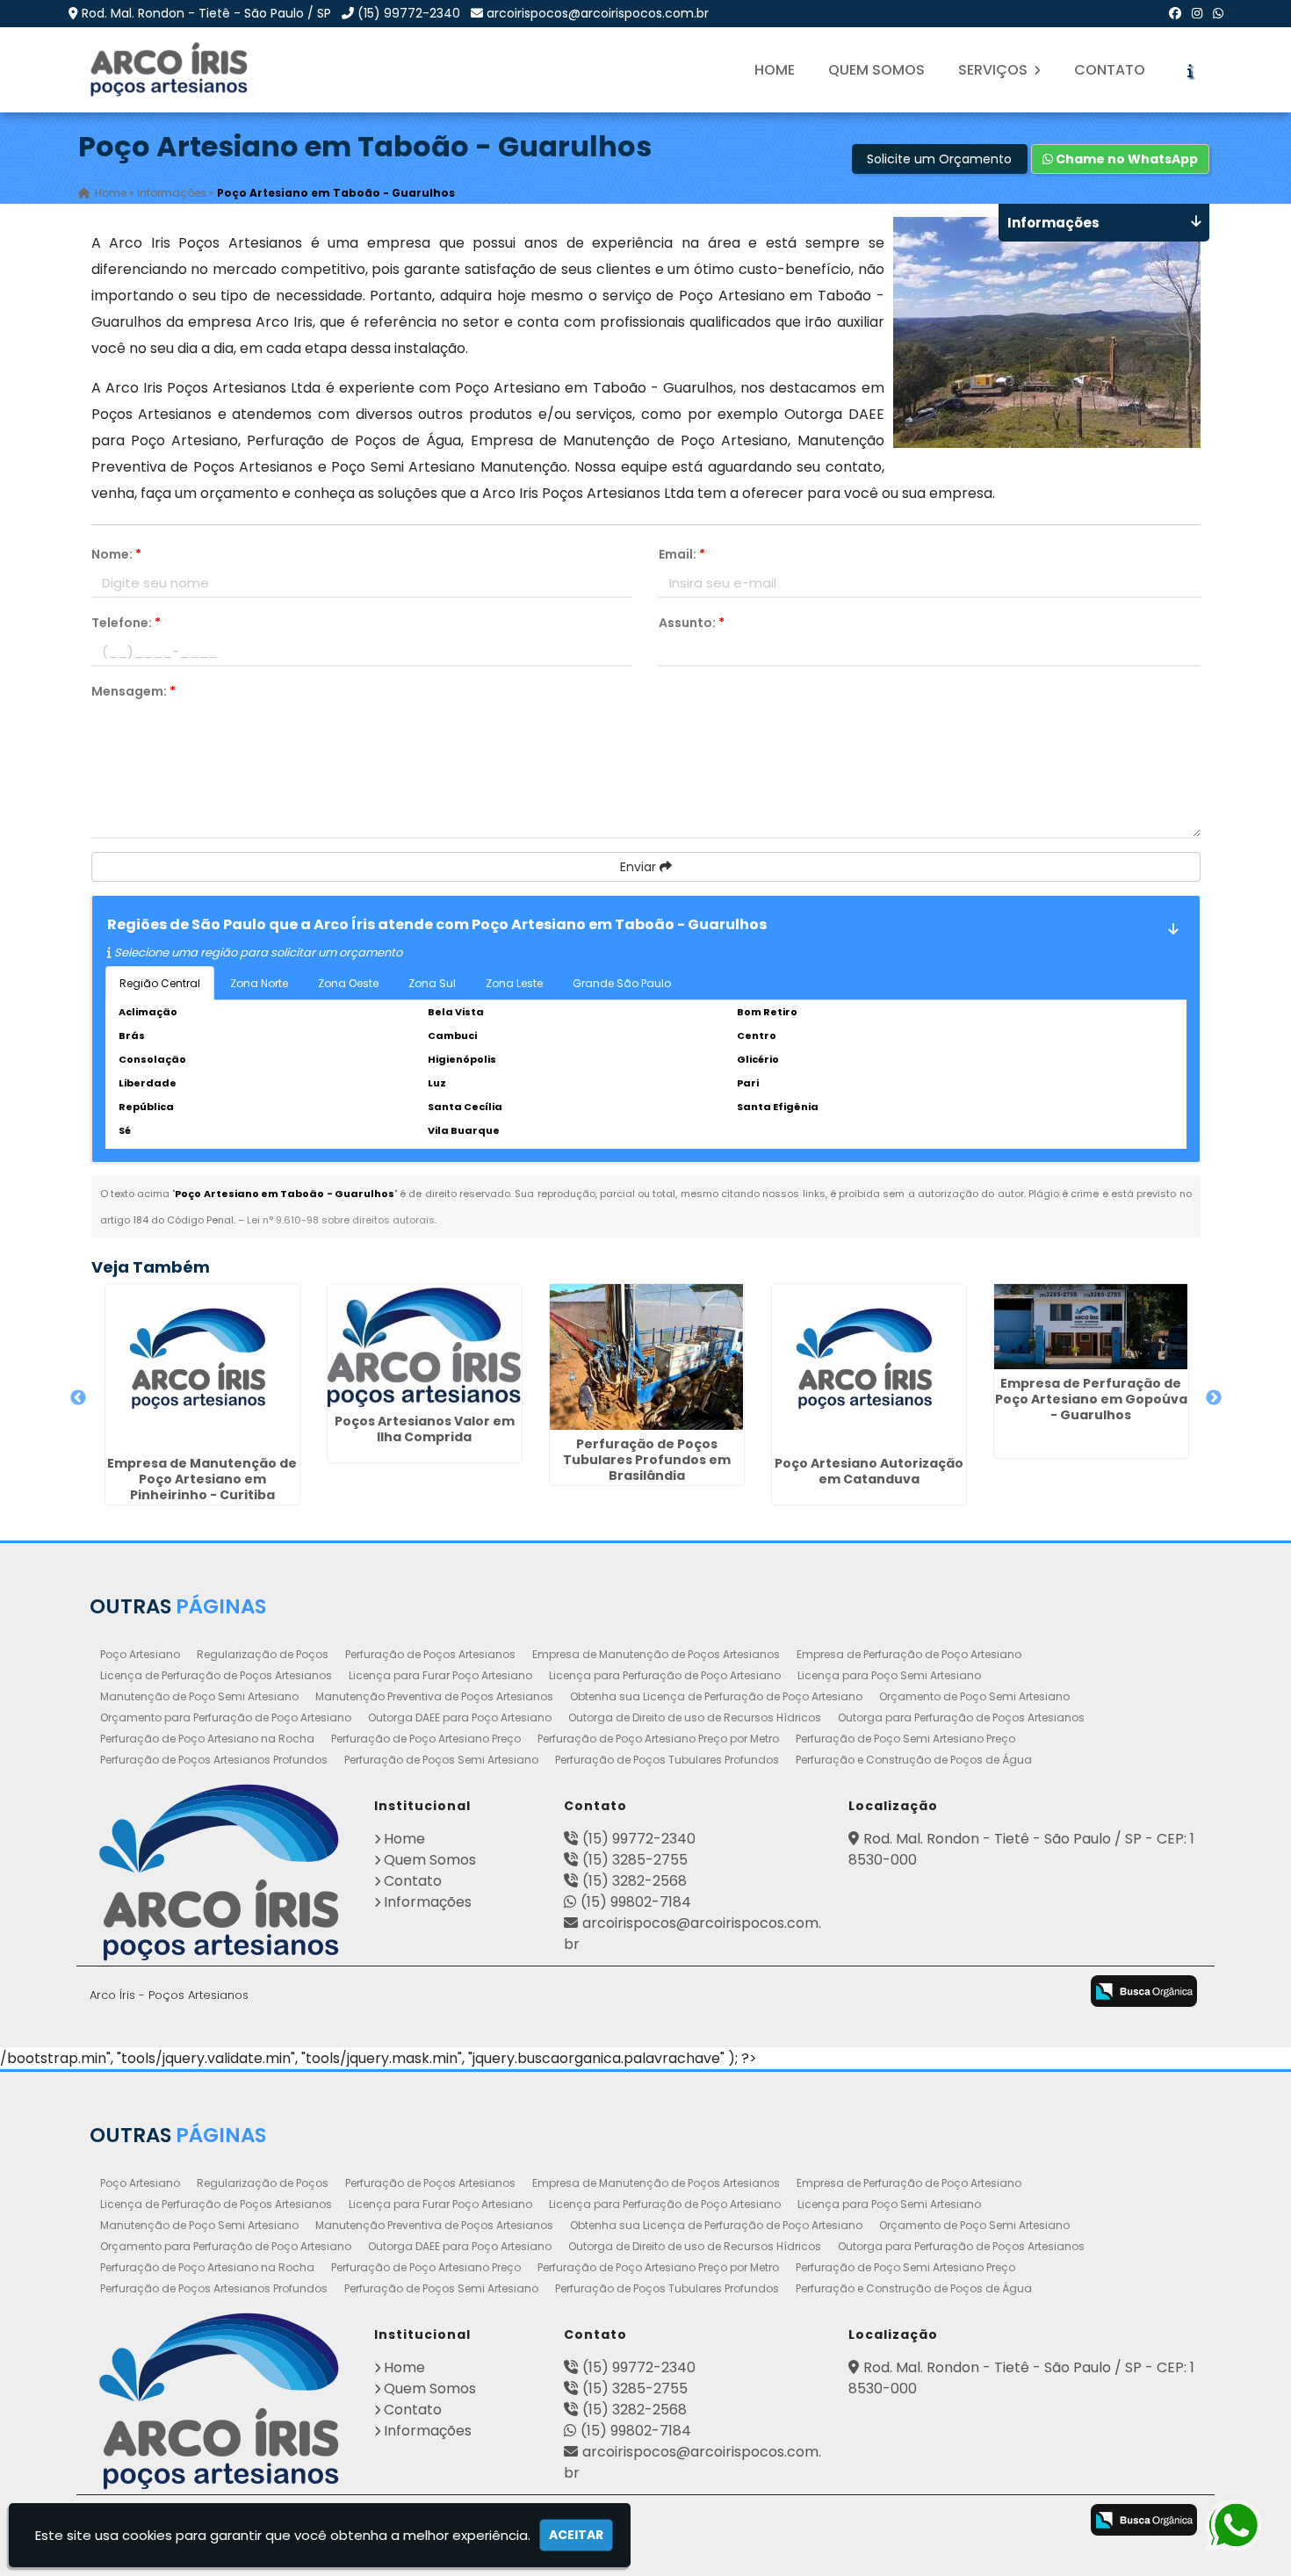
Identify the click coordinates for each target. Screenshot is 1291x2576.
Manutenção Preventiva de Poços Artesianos (434, 1696)
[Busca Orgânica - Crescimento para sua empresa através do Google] (1144, 1990)
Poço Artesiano (140, 1654)
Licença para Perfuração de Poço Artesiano (665, 1675)
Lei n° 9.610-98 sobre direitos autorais (341, 1220)
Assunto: (692, 623)
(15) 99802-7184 (636, 1902)
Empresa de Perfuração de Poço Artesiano (909, 1654)
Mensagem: (133, 691)
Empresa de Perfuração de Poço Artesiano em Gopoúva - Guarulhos (1091, 1399)
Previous (78, 1398)
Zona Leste (514, 983)
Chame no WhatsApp (1125, 159)
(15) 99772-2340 (409, 13)
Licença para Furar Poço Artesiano (440, 1675)
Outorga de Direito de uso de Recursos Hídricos (695, 1717)
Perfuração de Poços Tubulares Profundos (667, 1760)
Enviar (640, 867)
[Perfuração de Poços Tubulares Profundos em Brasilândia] (647, 1357)
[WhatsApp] (1218, 13)
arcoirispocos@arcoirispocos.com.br (598, 13)
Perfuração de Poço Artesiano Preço (426, 1739)
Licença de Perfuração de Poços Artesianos (216, 1675)
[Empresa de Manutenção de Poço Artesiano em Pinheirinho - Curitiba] (202, 1367)
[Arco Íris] (219, 1872)
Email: (682, 554)
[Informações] (1190, 70)
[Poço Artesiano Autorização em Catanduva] (869, 1367)
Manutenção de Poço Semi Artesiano (199, 1696)
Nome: (116, 554)
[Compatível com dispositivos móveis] (1054, 1993)
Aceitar (576, 2535)
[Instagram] (1197, 13)
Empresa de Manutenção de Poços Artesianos (656, 1654)
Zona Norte (259, 983)
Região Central (160, 983)
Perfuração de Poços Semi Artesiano (441, 1760)
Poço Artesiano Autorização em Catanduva (869, 1471)
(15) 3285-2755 (635, 1860)
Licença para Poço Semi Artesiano (889, 1675)
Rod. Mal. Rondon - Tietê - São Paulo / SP (206, 13)
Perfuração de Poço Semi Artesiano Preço (905, 1739)
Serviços (995, 70)
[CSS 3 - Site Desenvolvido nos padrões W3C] (985, 1993)
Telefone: (126, 623)
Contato (1110, 70)
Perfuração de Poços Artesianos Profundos (214, 1760)
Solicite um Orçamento (939, 159)
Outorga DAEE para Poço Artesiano (460, 1717)
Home (775, 70)
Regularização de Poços (263, 1654)
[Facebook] (1175, 13)
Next (1214, 1398)
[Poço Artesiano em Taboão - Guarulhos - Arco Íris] (170, 70)
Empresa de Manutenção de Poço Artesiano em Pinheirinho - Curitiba (202, 1479)
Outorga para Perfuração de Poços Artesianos (961, 1717)
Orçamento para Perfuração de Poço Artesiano (226, 1717)
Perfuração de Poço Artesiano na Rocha (207, 1739)
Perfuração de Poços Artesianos (430, 1654)
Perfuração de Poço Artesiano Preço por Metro (658, 1739)
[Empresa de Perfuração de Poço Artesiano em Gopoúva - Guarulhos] (1091, 1327)
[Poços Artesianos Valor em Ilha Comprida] (425, 1346)
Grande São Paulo (622, 983)
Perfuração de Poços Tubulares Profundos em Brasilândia (647, 1460)
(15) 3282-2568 (635, 1881)
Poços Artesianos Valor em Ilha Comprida (425, 1429)
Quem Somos (876, 70)
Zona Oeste (348, 983)
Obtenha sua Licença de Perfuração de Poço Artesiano (716, 1696)
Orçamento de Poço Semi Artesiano (974, 1696)
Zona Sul (432, 983)
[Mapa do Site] (865, 1988)
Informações (428, 1902)
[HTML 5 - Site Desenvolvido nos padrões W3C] (916, 1993)
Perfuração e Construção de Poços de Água (914, 1760)
